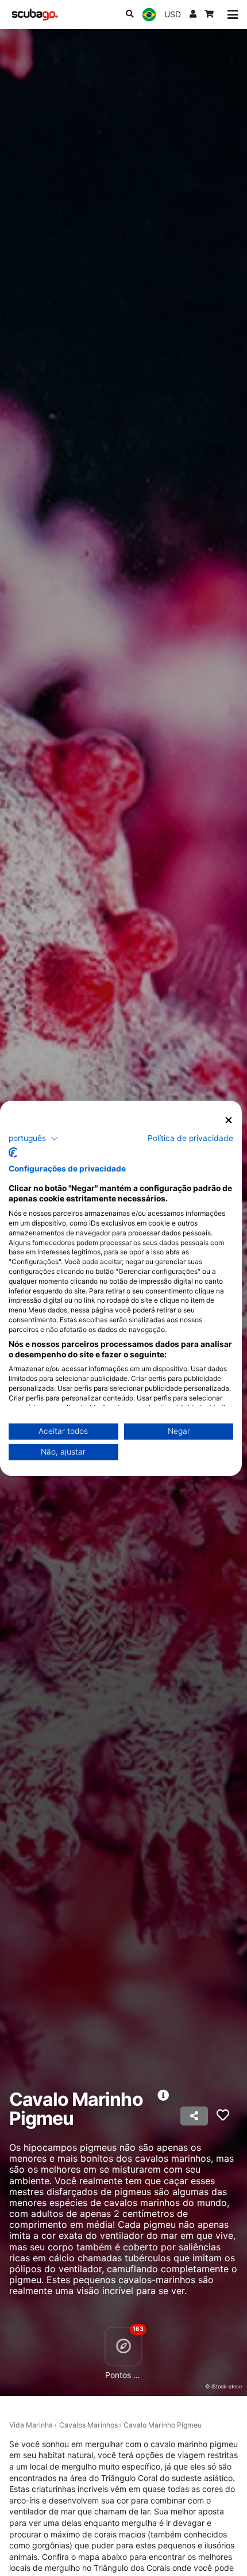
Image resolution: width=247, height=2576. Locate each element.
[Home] (35, 15)
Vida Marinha (31, 2425)
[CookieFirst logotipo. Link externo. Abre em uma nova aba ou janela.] (13, 1152)
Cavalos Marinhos (88, 2425)
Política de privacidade (190, 1138)
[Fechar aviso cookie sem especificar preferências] (229, 1120)
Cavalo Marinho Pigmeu (163, 2425)
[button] (34, 1139)
